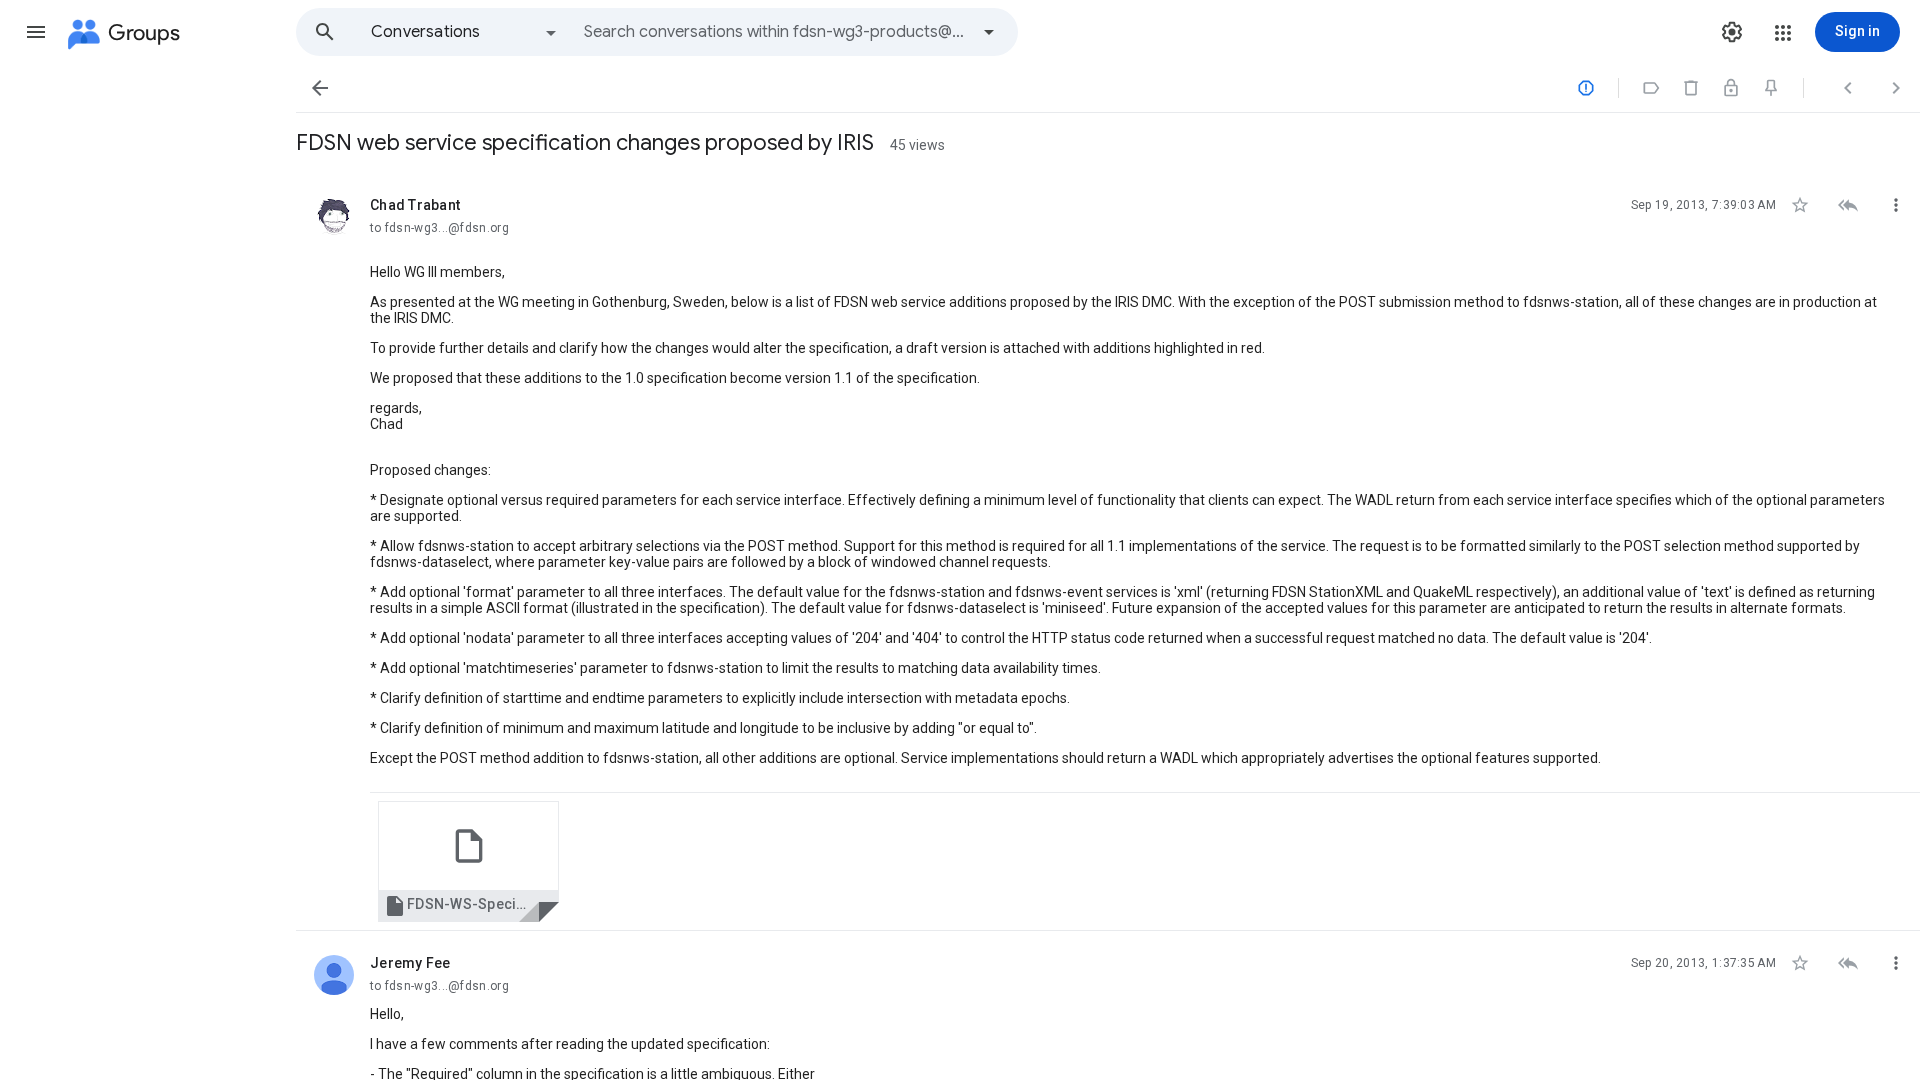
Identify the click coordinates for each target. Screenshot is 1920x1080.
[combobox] (776, 32)
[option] (465, 32)
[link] (468, 861)
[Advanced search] (989, 32)
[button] (36, 32)
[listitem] (1108, 552)
